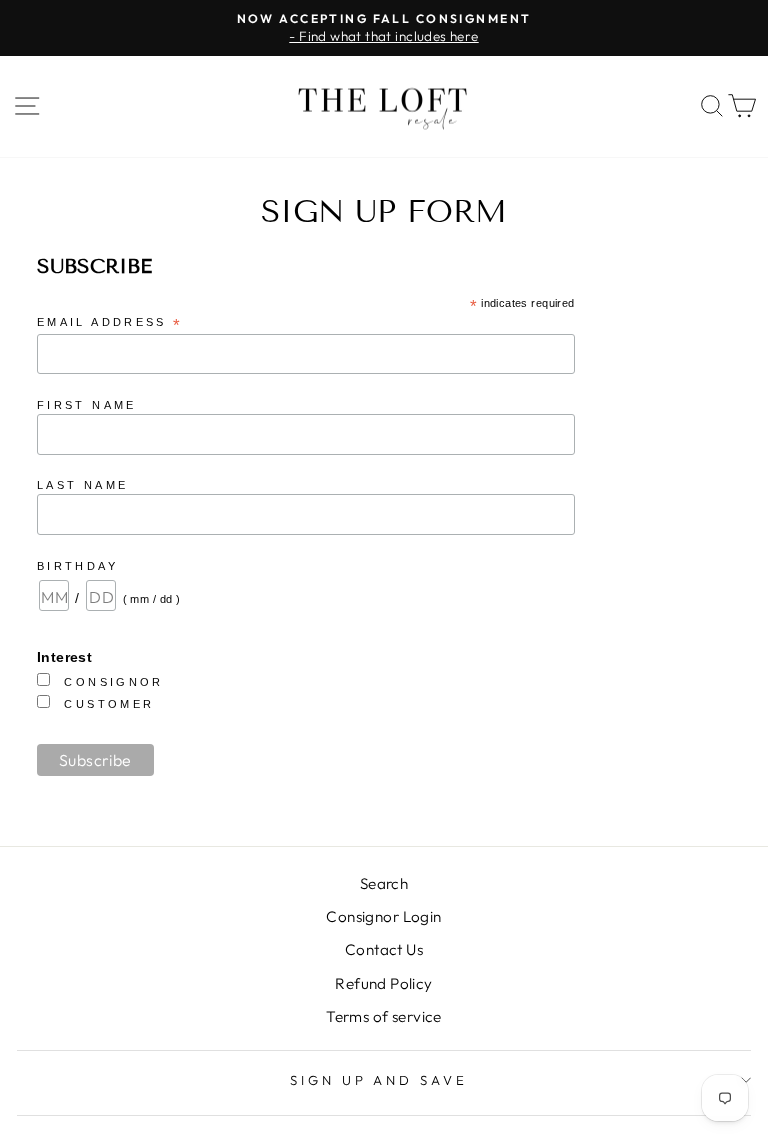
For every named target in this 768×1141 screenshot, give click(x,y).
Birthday (77, 566)
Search (384, 883)
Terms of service (384, 1016)
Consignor (113, 682)
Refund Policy (383, 983)
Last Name (82, 485)
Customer (109, 704)
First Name (87, 405)
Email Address (110, 323)
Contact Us (384, 949)
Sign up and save (379, 1080)
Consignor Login (383, 916)
